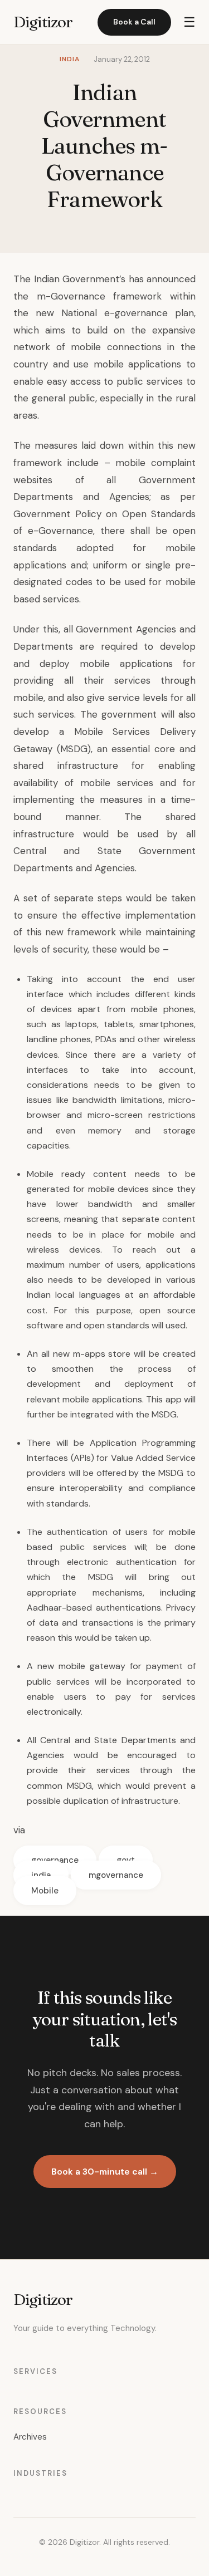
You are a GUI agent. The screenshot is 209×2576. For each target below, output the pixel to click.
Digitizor (43, 22)
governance (55, 1860)
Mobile (45, 1891)
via (19, 1830)
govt (126, 1860)
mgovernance (116, 1875)
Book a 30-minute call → (105, 2172)
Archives (30, 2437)
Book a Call (134, 22)
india (41, 1875)
